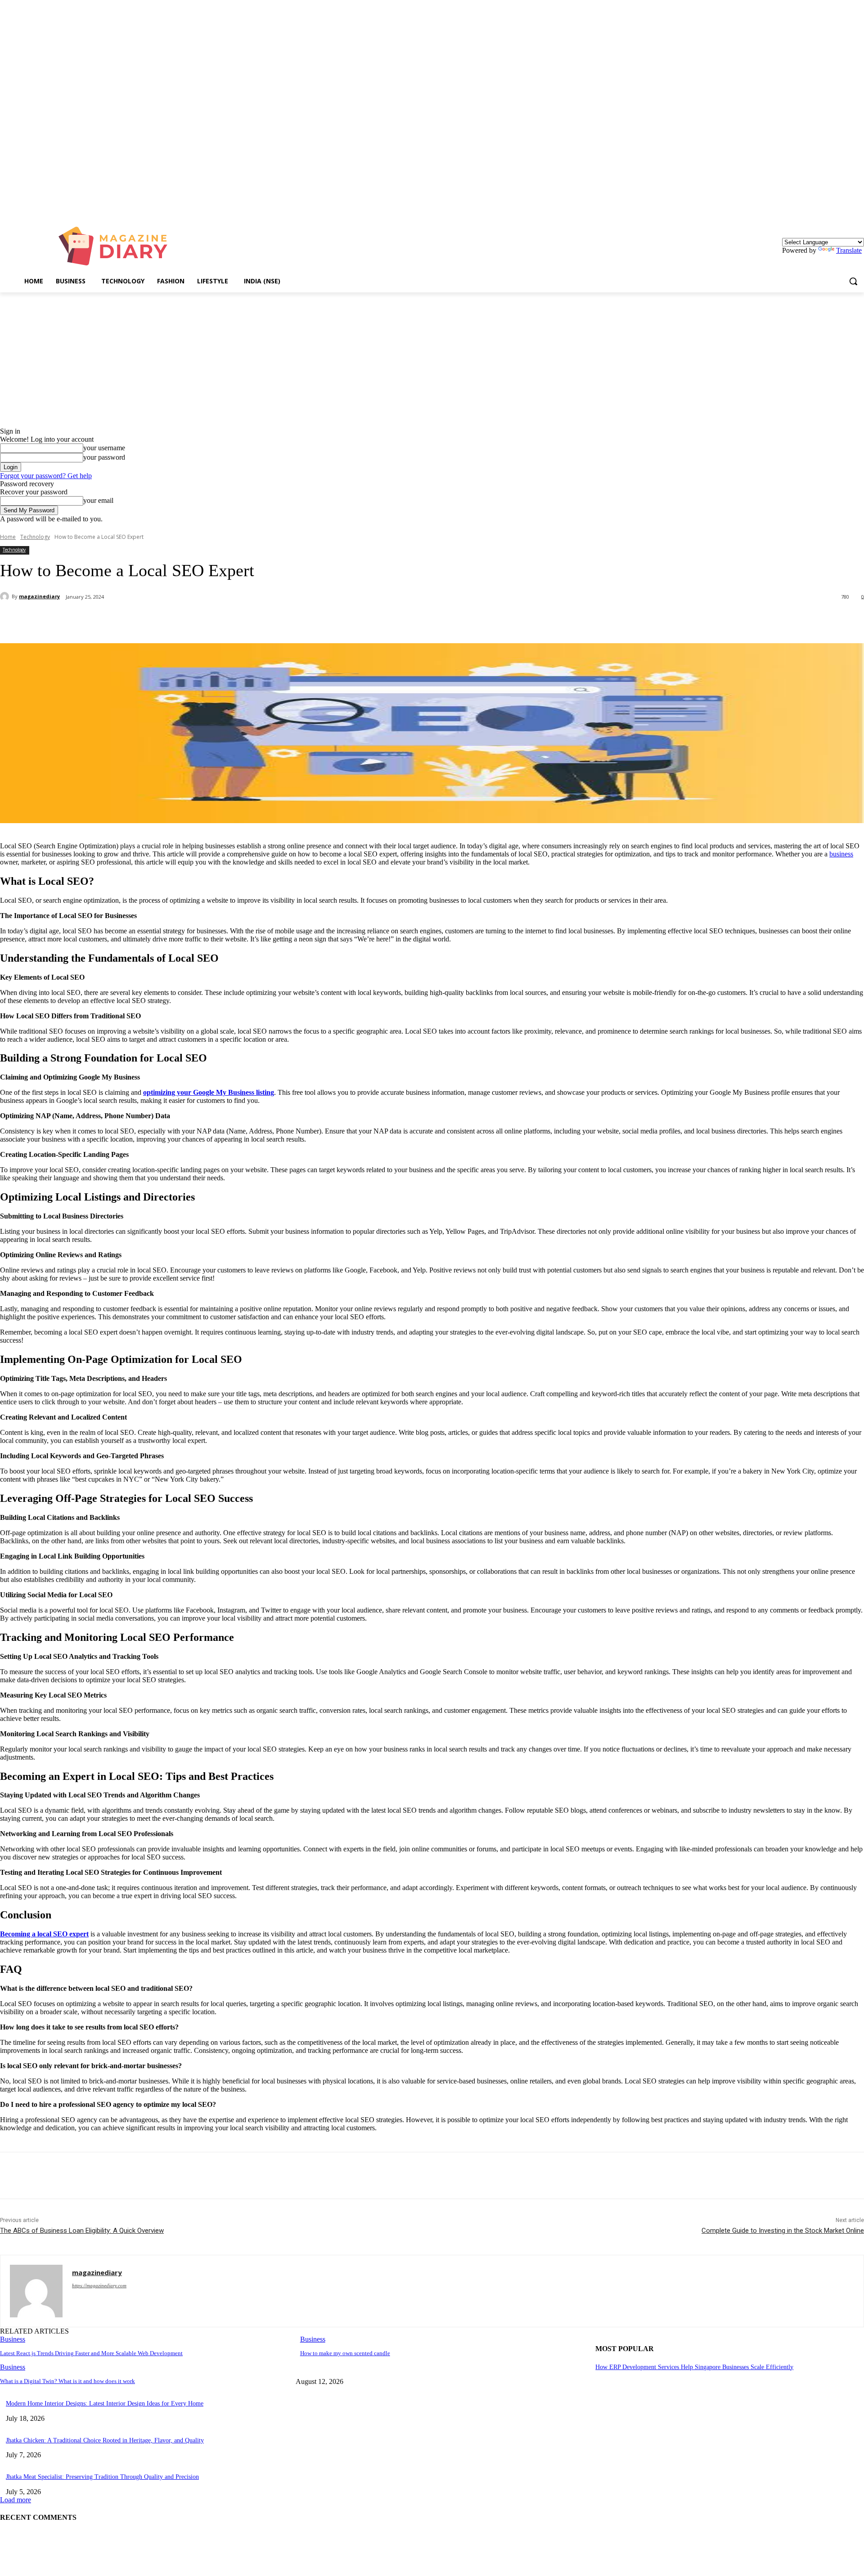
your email (98, 500)
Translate (849, 250)
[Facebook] (82, 620)
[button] (853, 281)
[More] (212, 620)
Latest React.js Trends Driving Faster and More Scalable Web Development (91, 2353)
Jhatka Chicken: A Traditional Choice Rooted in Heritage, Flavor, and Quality (105, 2440)
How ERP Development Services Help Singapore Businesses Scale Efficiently (694, 2367)
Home (8, 537)
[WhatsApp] (180, 620)
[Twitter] (115, 620)
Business (13, 2339)
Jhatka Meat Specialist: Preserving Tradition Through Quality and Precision (102, 2477)
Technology (35, 537)
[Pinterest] (147, 620)
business (841, 854)
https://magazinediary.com (99, 2285)
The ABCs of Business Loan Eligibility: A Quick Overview (82, 2231)
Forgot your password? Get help (46, 476)
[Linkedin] (859, 207)
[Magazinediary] (117, 246)
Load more (16, 2500)
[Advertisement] (432, 360)
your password (104, 457)
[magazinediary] (6, 596)
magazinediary (39, 596)
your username (104, 448)
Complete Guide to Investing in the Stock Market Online (783, 2231)
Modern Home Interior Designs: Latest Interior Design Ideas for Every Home (105, 2404)
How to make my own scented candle (345, 2353)
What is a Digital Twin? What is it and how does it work (67, 2381)
